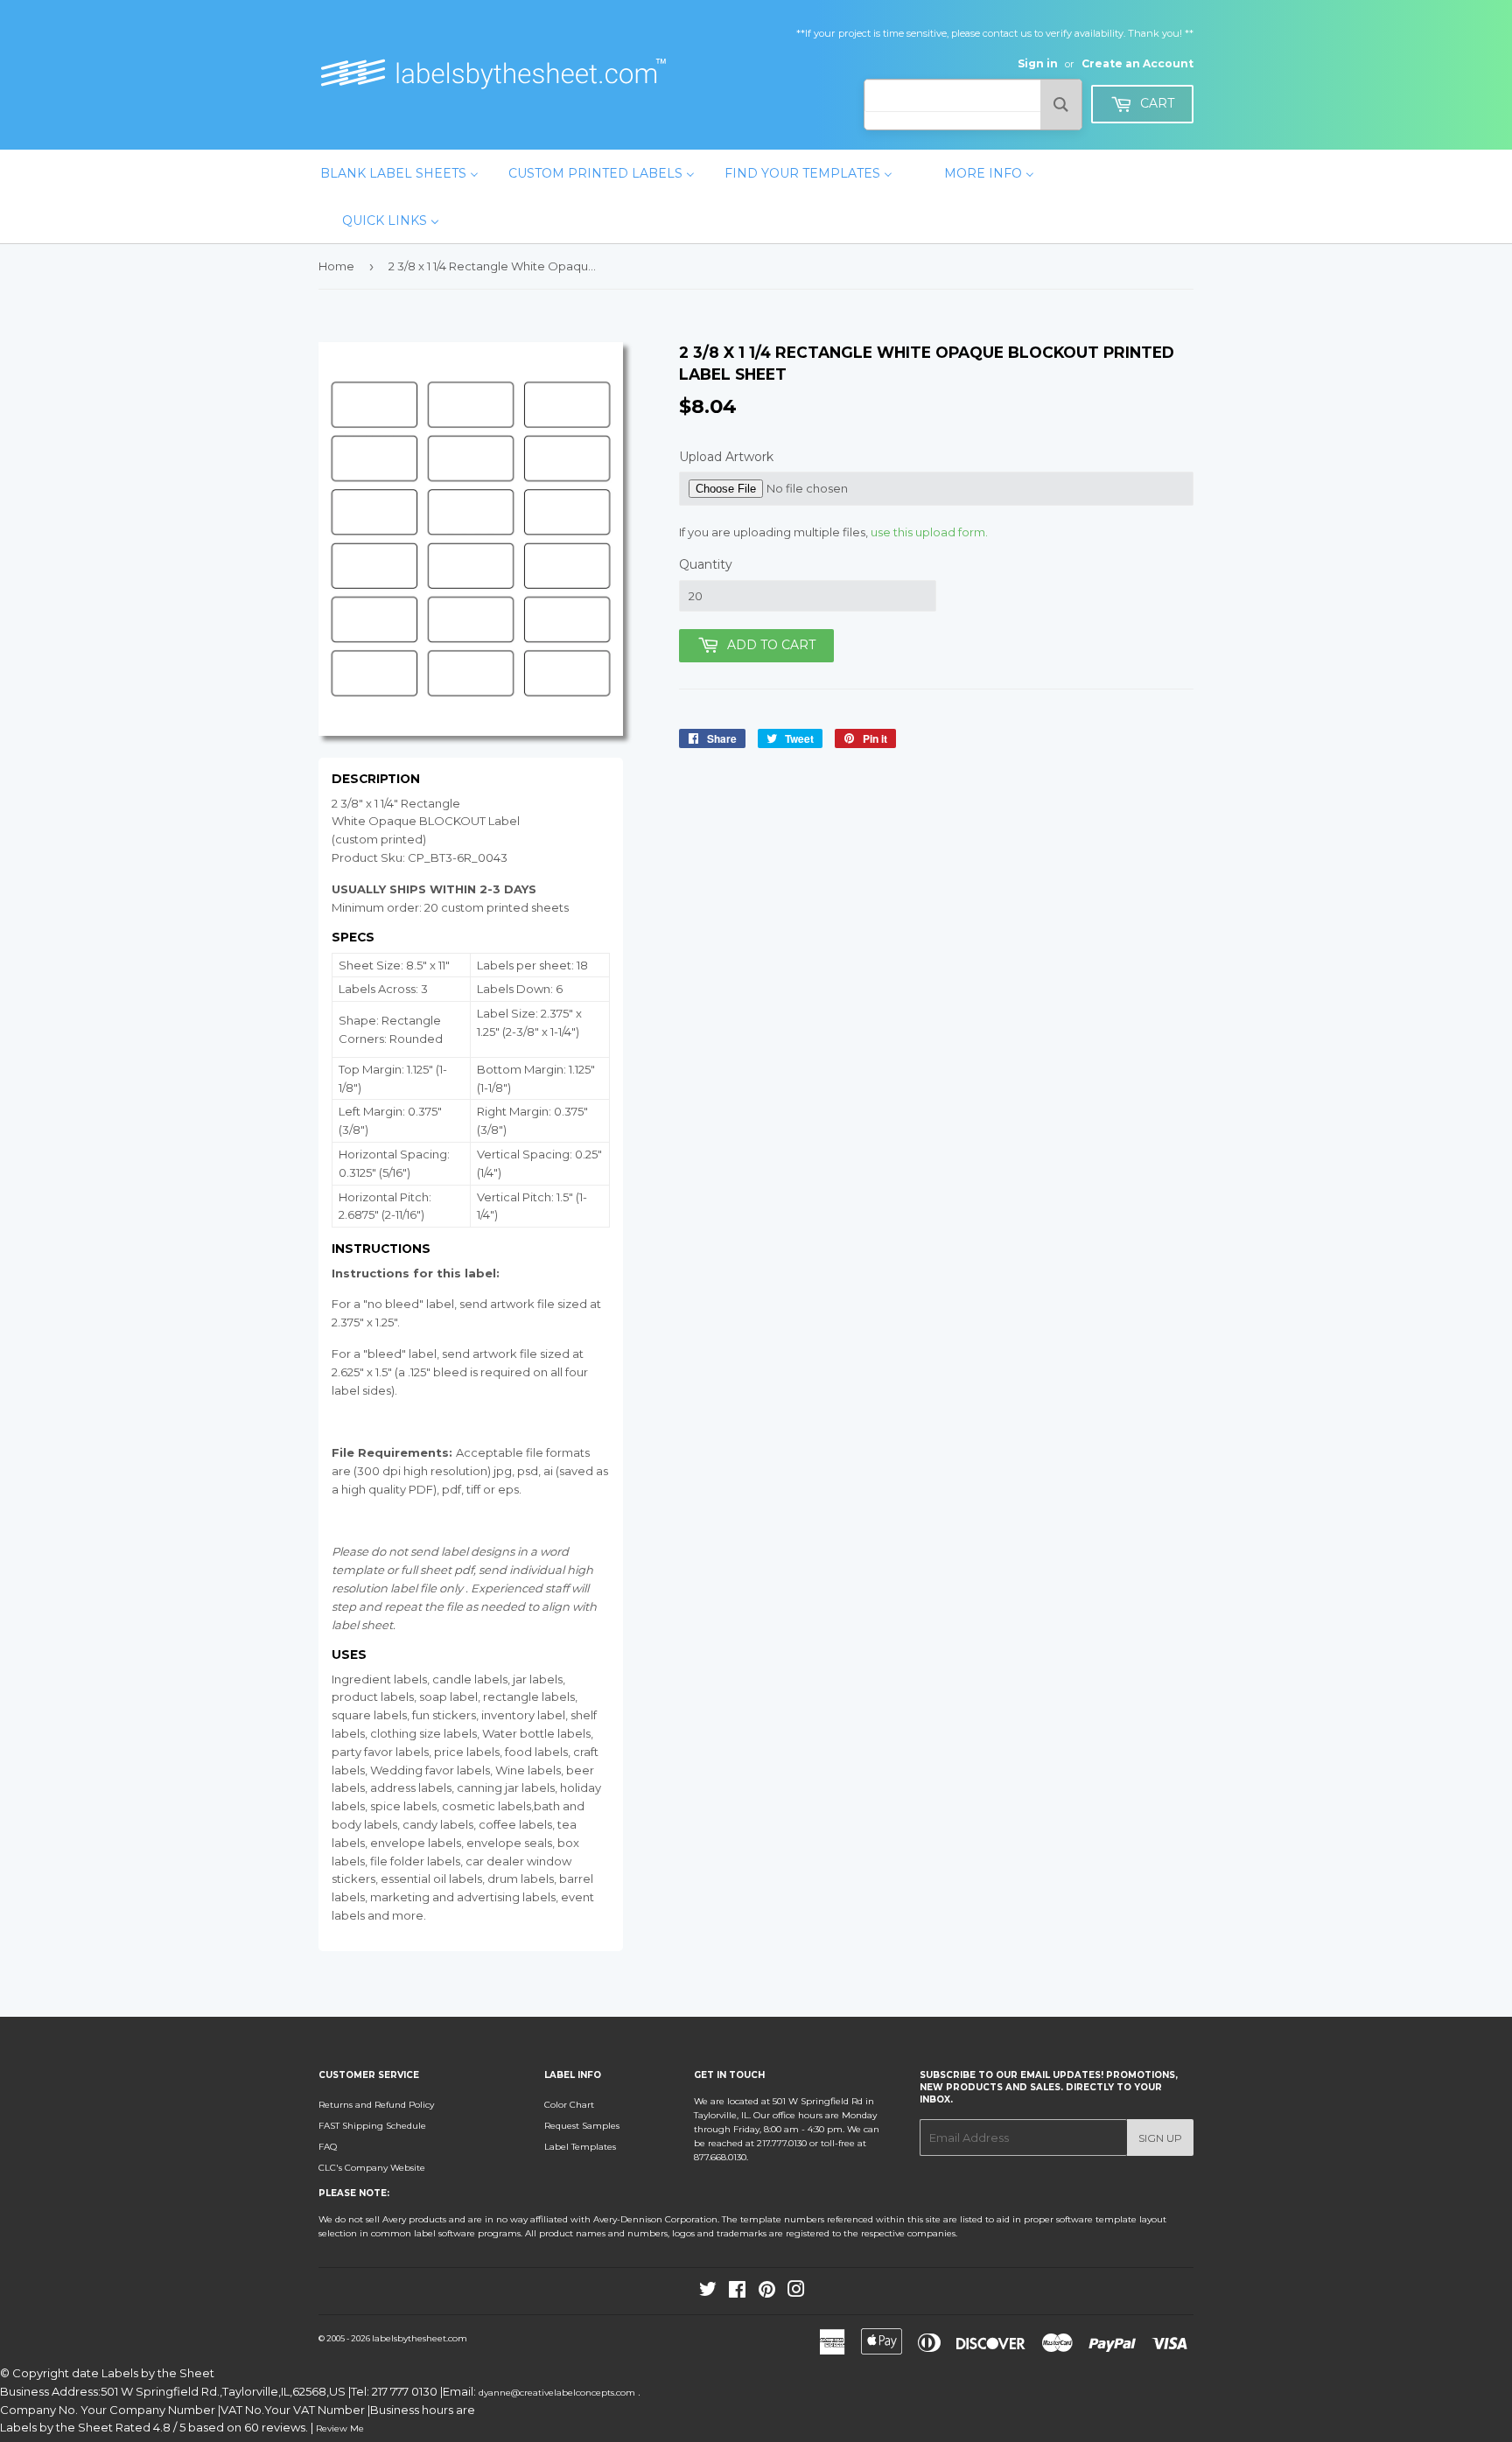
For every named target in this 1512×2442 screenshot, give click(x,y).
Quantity (706, 564)
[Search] (1061, 105)
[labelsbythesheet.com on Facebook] (737, 2293)
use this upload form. (929, 532)
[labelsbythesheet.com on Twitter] (708, 2293)
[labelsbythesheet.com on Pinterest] (767, 2293)
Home (336, 266)
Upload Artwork (726, 457)
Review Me (340, 2428)
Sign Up (1160, 2138)
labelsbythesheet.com (420, 2338)
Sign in (1038, 63)
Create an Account (1137, 63)
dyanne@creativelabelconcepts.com (558, 2393)
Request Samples (582, 2126)
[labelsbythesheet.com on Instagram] (796, 2293)
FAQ (328, 2147)
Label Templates (580, 2147)
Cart (1155, 103)
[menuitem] (399, 173)
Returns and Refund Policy (376, 2105)
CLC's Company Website (372, 2168)
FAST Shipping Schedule (372, 2126)
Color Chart (569, 2105)
